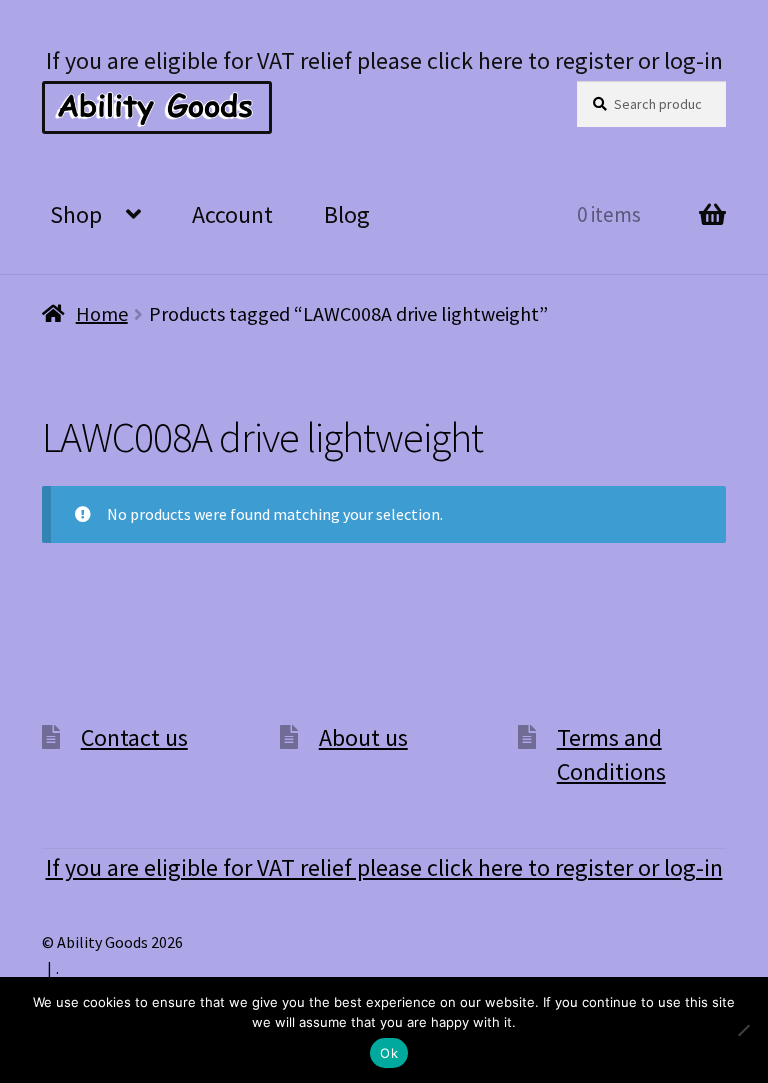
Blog (347, 214)
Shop (76, 214)
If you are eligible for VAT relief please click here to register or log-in (384, 60)
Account (232, 214)
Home (102, 313)
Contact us (134, 737)
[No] (743, 1030)
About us (363, 737)
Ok (389, 1053)
